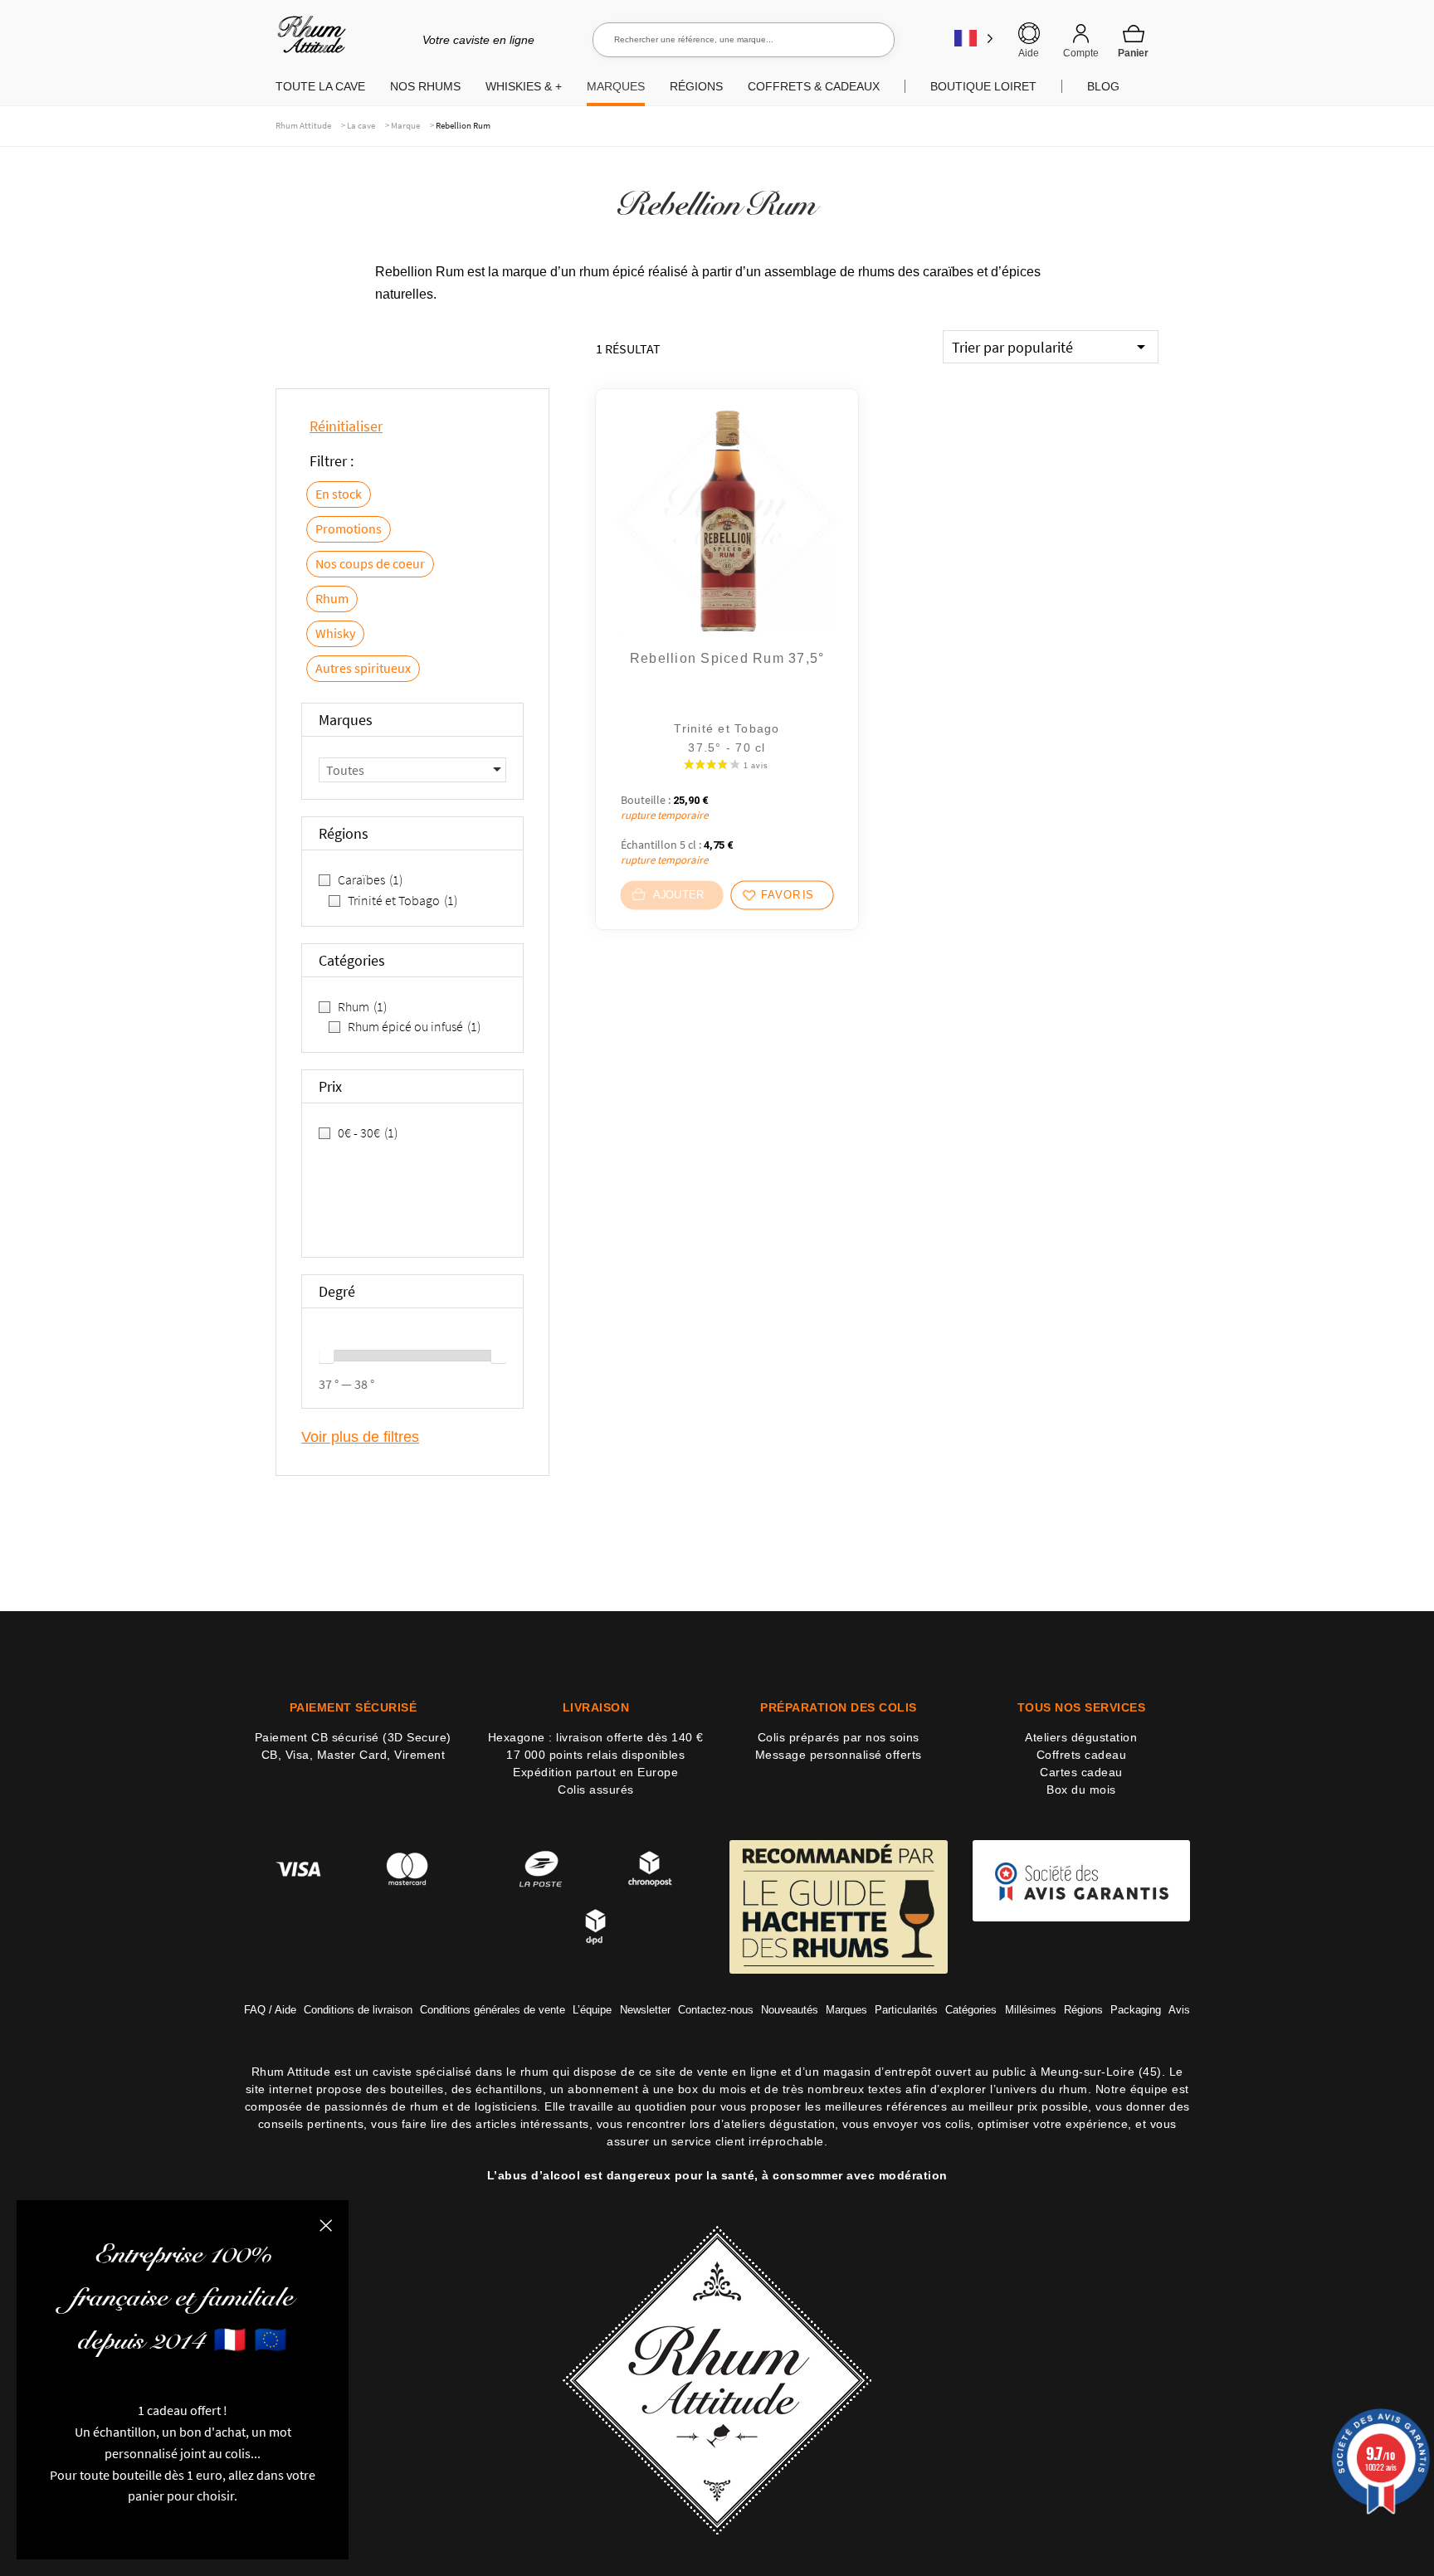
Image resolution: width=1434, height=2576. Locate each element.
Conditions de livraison (358, 2010)
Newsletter (645, 2010)
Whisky (335, 633)
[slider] (326, 1356)
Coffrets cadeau (1082, 1755)
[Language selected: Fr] (974, 38)
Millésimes (1031, 2010)
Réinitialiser (346, 426)
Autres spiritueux (363, 668)
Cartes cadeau (1081, 1772)
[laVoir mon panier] (1134, 41)
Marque (405, 125)
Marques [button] (616, 86)
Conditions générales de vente (493, 2010)
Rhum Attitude (308, 40)
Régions (1083, 2010)
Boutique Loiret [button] (983, 86)
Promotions (349, 528)
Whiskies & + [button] (524, 86)
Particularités (906, 2010)
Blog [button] (1103, 86)
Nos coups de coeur (370, 563)
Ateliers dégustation (1081, 1737)
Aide (1029, 53)
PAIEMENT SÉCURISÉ (354, 1707)
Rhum (332, 598)
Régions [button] (696, 86)
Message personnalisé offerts (839, 1755)
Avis (1179, 2010)
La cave (361, 125)
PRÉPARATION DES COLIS (839, 1707)
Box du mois (1081, 1790)
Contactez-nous (716, 2010)
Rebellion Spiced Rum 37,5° (727, 658)
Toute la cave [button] (320, 86)
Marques (846, 2010)
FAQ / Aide (270, 2010)
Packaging (1136, 2010)
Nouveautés (790, 2010)
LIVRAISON (596, 1707)
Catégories (971, 2010)
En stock (339, 494)
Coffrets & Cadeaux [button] (814, 86)
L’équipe (592, 2010)
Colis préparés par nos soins (839, 1737)
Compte (1081, 53)
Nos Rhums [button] (425, 86)
